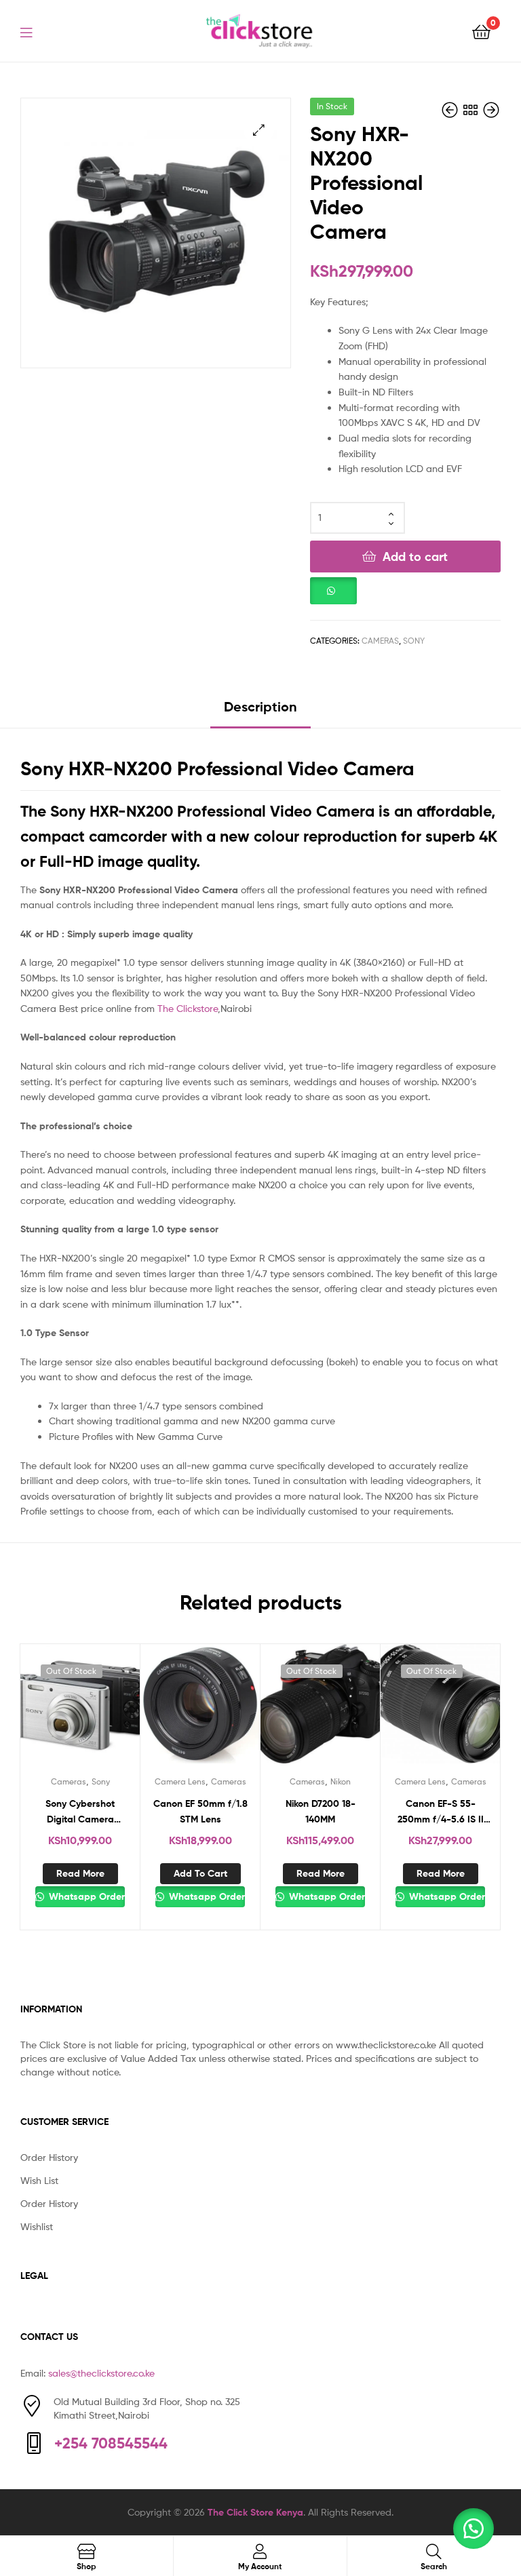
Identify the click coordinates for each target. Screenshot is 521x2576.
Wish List (39, 2180)
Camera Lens (180, 1781)
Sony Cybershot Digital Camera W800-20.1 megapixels (80, 1812)
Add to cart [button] (200, 1873)
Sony (414, 641)
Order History (49, 2157)
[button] (259, 130)
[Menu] (35, 31)
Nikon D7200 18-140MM (321, 1811)
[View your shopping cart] (481, 31)
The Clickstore (188, 1008)
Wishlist (37, 2226)
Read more (80, 1873)
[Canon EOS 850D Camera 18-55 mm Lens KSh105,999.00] (451, 110)
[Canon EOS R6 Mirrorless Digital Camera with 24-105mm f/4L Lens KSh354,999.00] (491, 110)
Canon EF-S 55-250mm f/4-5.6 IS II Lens (441, 1812)
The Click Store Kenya (255, 2512)
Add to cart (415, 557)
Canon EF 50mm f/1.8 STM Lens (200, 1811)
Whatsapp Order (85, 1896)
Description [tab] (260, 706)
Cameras (380, 641)
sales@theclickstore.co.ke (101, 2373)
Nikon (341, 1781)
